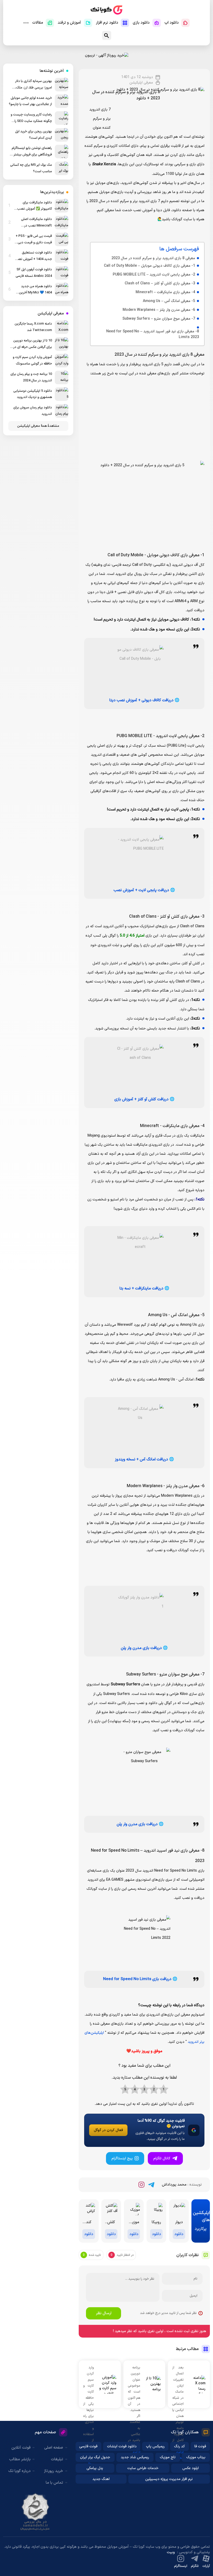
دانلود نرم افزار (107, 23)
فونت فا (200, 2446)
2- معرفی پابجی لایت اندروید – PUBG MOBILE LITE (154, 275)
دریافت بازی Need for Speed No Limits (137, 1979)
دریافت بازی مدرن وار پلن (141, 1648)
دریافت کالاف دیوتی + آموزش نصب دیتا (141, 700)
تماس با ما (54, 2483)
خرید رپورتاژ (54, 2471)
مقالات (38, 23)
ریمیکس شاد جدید (135, 2457)
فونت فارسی (88, 2446)
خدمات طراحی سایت (143, 2468)
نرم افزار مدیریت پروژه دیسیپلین (169, 2479)
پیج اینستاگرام (122, 2158)
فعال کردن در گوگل (108, 2130)
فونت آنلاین (21, 2448)
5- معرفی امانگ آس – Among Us (169, 301)
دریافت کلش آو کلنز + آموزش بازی (141, 1099)
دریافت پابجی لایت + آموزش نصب (141, 890)
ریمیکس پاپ (155, 2446)
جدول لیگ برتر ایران (95, 2457)
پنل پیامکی (95, 2468)
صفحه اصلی (54, 2448)
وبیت (171, 2552)
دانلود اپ (172, 23)
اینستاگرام (181, 2566)
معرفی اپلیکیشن (141, 83)
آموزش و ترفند (69, 23)
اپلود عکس (191, 2468)
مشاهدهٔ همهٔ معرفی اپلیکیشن (38, 426)
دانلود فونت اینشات (122, 2446)
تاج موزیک (168, 2457)
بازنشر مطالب (20, 2459)
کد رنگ (179, 2446)
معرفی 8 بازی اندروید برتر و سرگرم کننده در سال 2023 (153, 258)
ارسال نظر (104, 2313)
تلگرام (195, 2566)
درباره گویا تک (19, 2471)
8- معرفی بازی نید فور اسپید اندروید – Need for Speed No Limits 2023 (153, 334)
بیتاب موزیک (196, 2457)
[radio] (164, 2090)
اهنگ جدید (101, 2479)
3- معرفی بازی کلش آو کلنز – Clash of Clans (160, 283)
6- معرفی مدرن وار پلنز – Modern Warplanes (159, 310)
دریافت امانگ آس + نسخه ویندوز (141, 1459)
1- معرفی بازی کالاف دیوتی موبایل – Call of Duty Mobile (149, 266)
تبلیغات (57, 2459)
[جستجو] (107, 35)
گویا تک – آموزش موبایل (106, 10)
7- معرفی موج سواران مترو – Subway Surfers (159, 319)
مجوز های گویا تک (35, 2512)
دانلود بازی (141, 23)
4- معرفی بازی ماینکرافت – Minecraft (165, 292)
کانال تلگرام (162, 2158)
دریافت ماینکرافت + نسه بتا (141, 1289)
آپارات (206, 2566)
